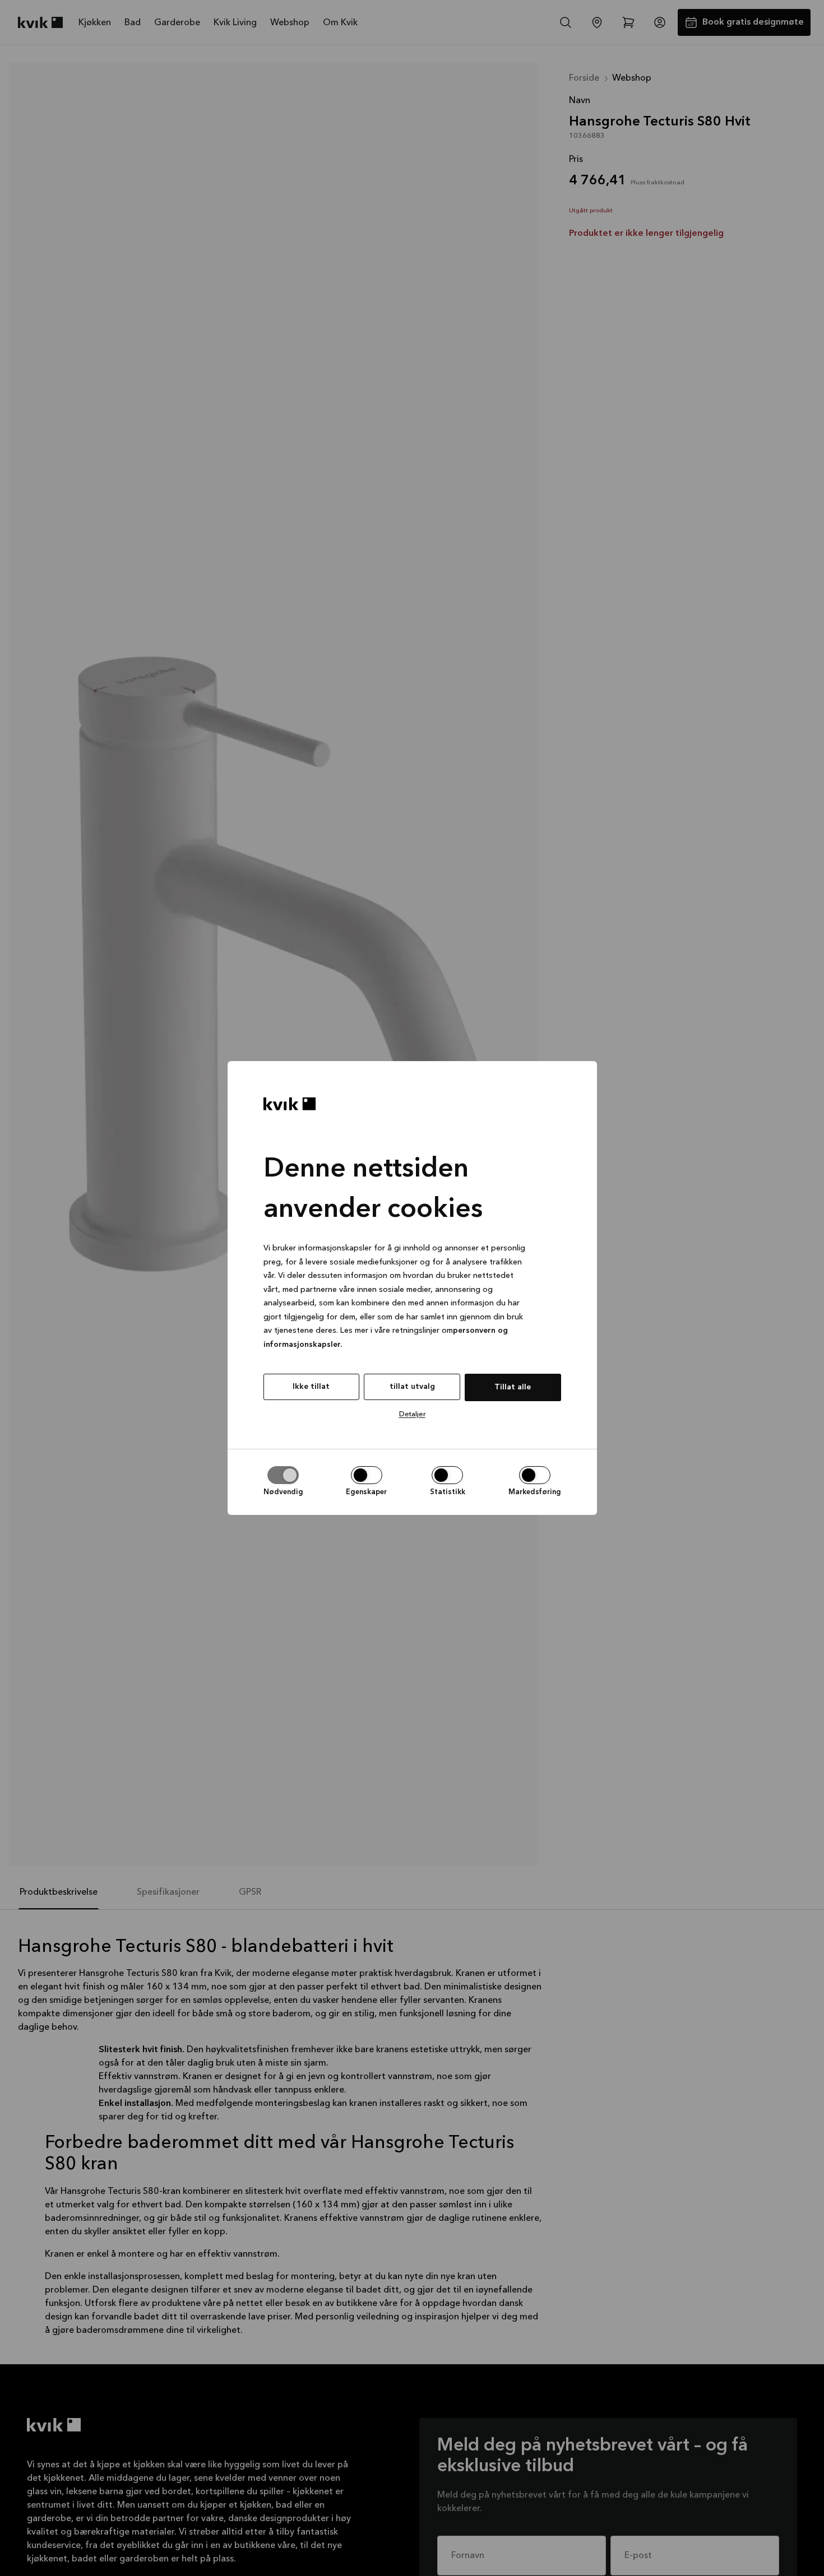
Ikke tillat (311, 1387)
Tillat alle (513, 1387)
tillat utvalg (412, 1387)
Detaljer (412, 1414)
